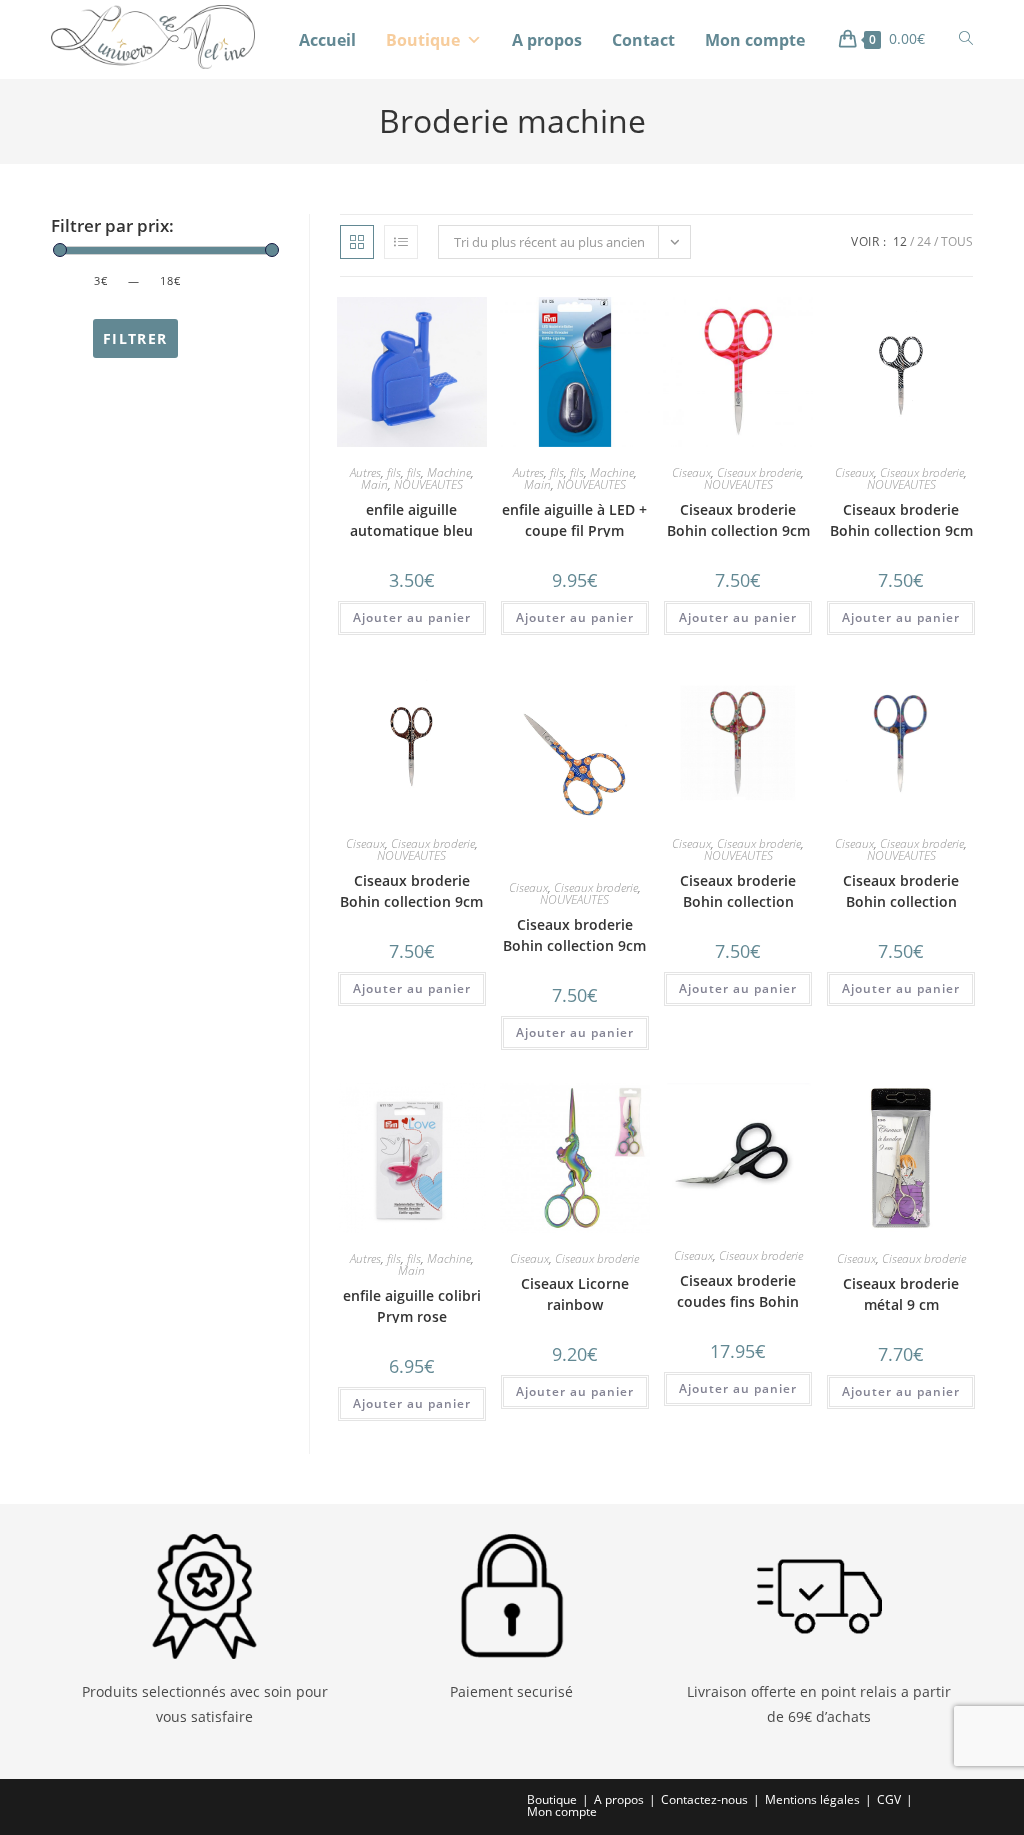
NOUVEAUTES (428, 484)
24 (924, 241)
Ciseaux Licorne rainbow (575, 1294)
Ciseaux (691, 472)
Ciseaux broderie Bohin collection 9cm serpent (411, 901)
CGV (889, 1799)
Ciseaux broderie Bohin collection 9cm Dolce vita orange (574, 945)
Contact (643, 40)
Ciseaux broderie (759, 472)
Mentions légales (812, 1799)
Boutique (423, 40)
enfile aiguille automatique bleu (411, 520)
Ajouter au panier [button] (412, 617)
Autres (365, 472)
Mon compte (755, 40)
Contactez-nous (704, 1799)
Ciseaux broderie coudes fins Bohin (738, 1291)
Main (374, 484)
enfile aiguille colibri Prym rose (412, 1306)
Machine (449, 472)
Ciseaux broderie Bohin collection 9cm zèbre (901, 530)
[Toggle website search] (966, 38)
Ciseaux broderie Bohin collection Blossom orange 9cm (738, 901)
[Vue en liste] (401, 242)
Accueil (327, 40)
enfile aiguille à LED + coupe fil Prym (574, 520)
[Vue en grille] (357, 242)
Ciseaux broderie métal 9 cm (901, 1294)
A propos (547, 40)
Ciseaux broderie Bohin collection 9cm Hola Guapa (738, 530)
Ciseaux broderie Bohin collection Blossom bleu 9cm (901, 901)
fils (394, 472)
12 (900, 241)
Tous (957, 241)
